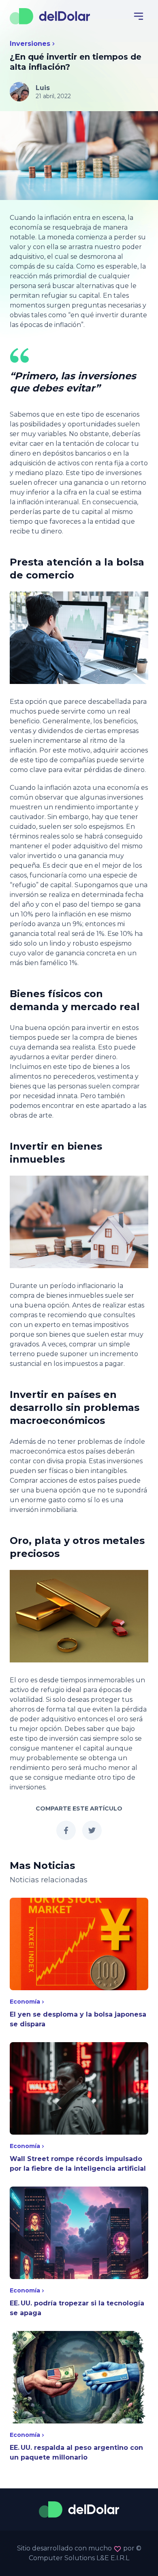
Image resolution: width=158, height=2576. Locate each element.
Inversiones (30, 44)
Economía (25, 2002)
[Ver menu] (139, 16)
